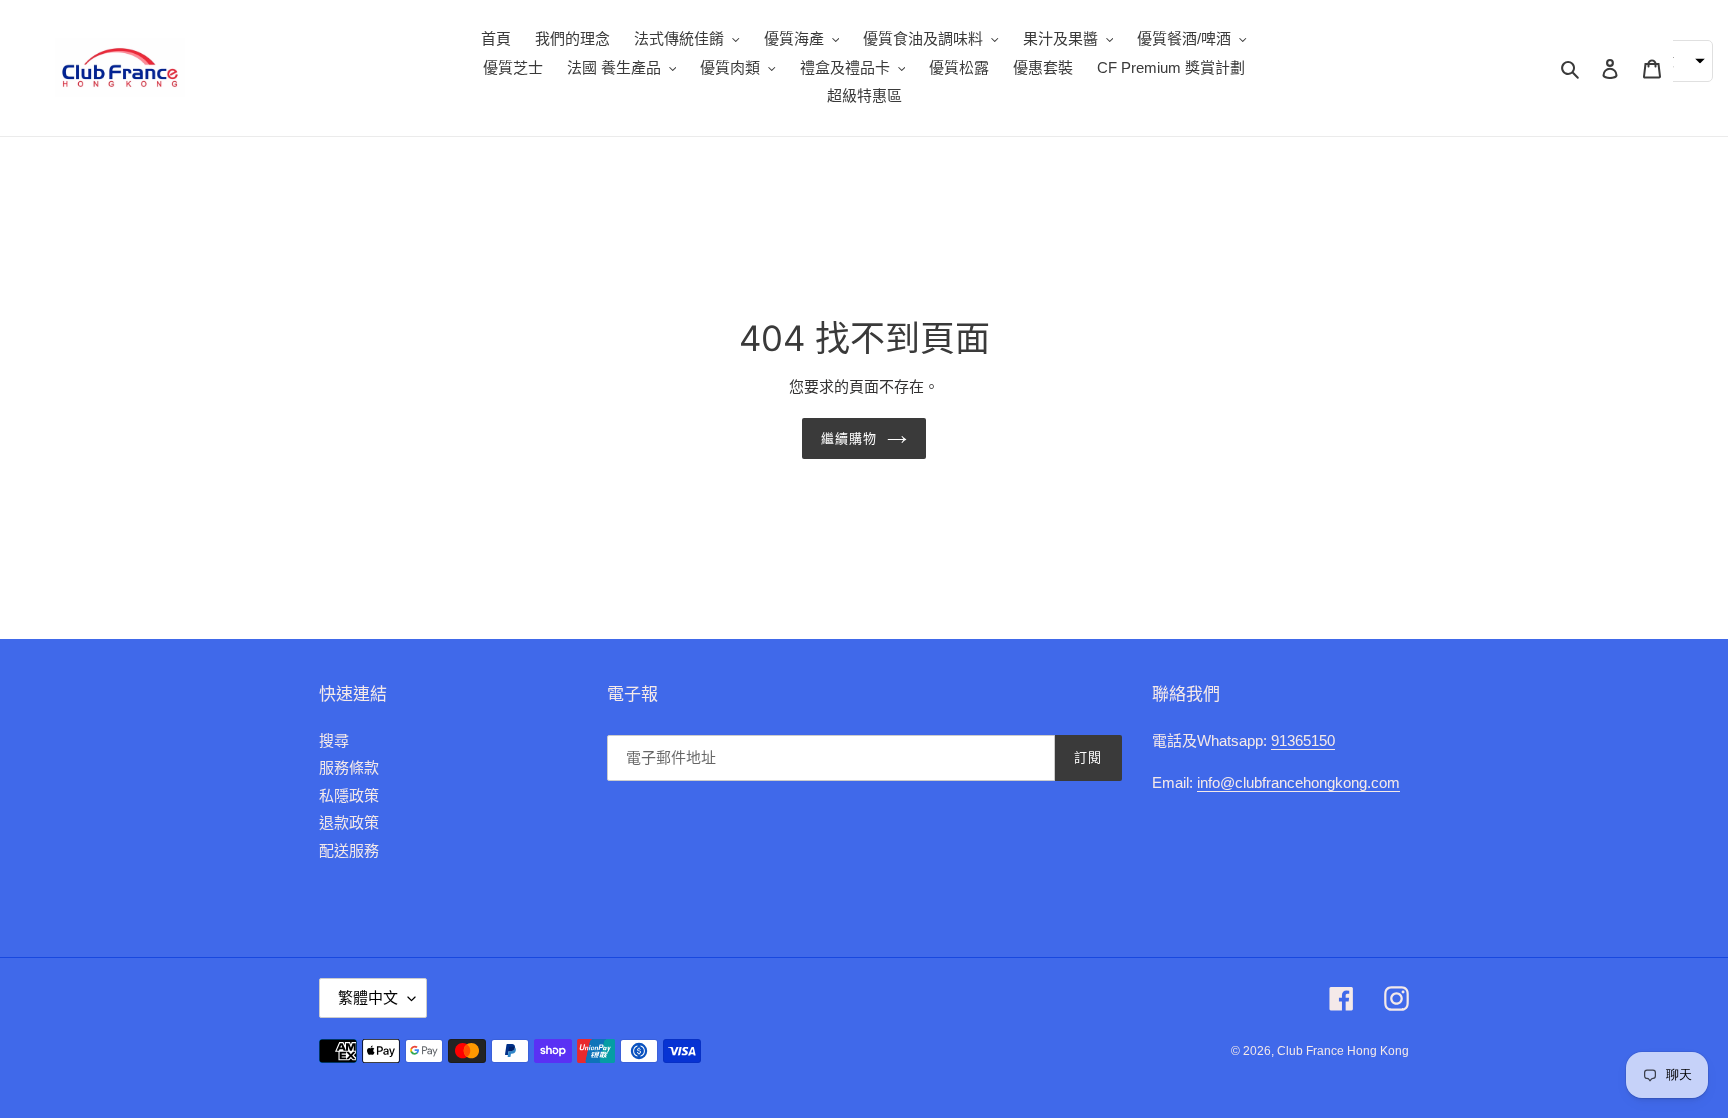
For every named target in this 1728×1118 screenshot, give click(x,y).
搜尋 (334, 740)
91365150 (1303, 740)
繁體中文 (368, 997)
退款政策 (349, 822)
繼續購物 (849, 438)
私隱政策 (349, 795)
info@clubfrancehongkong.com (1298, 782)
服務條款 (349, 767)
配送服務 (349, 850)
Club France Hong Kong (1343, 1051)
